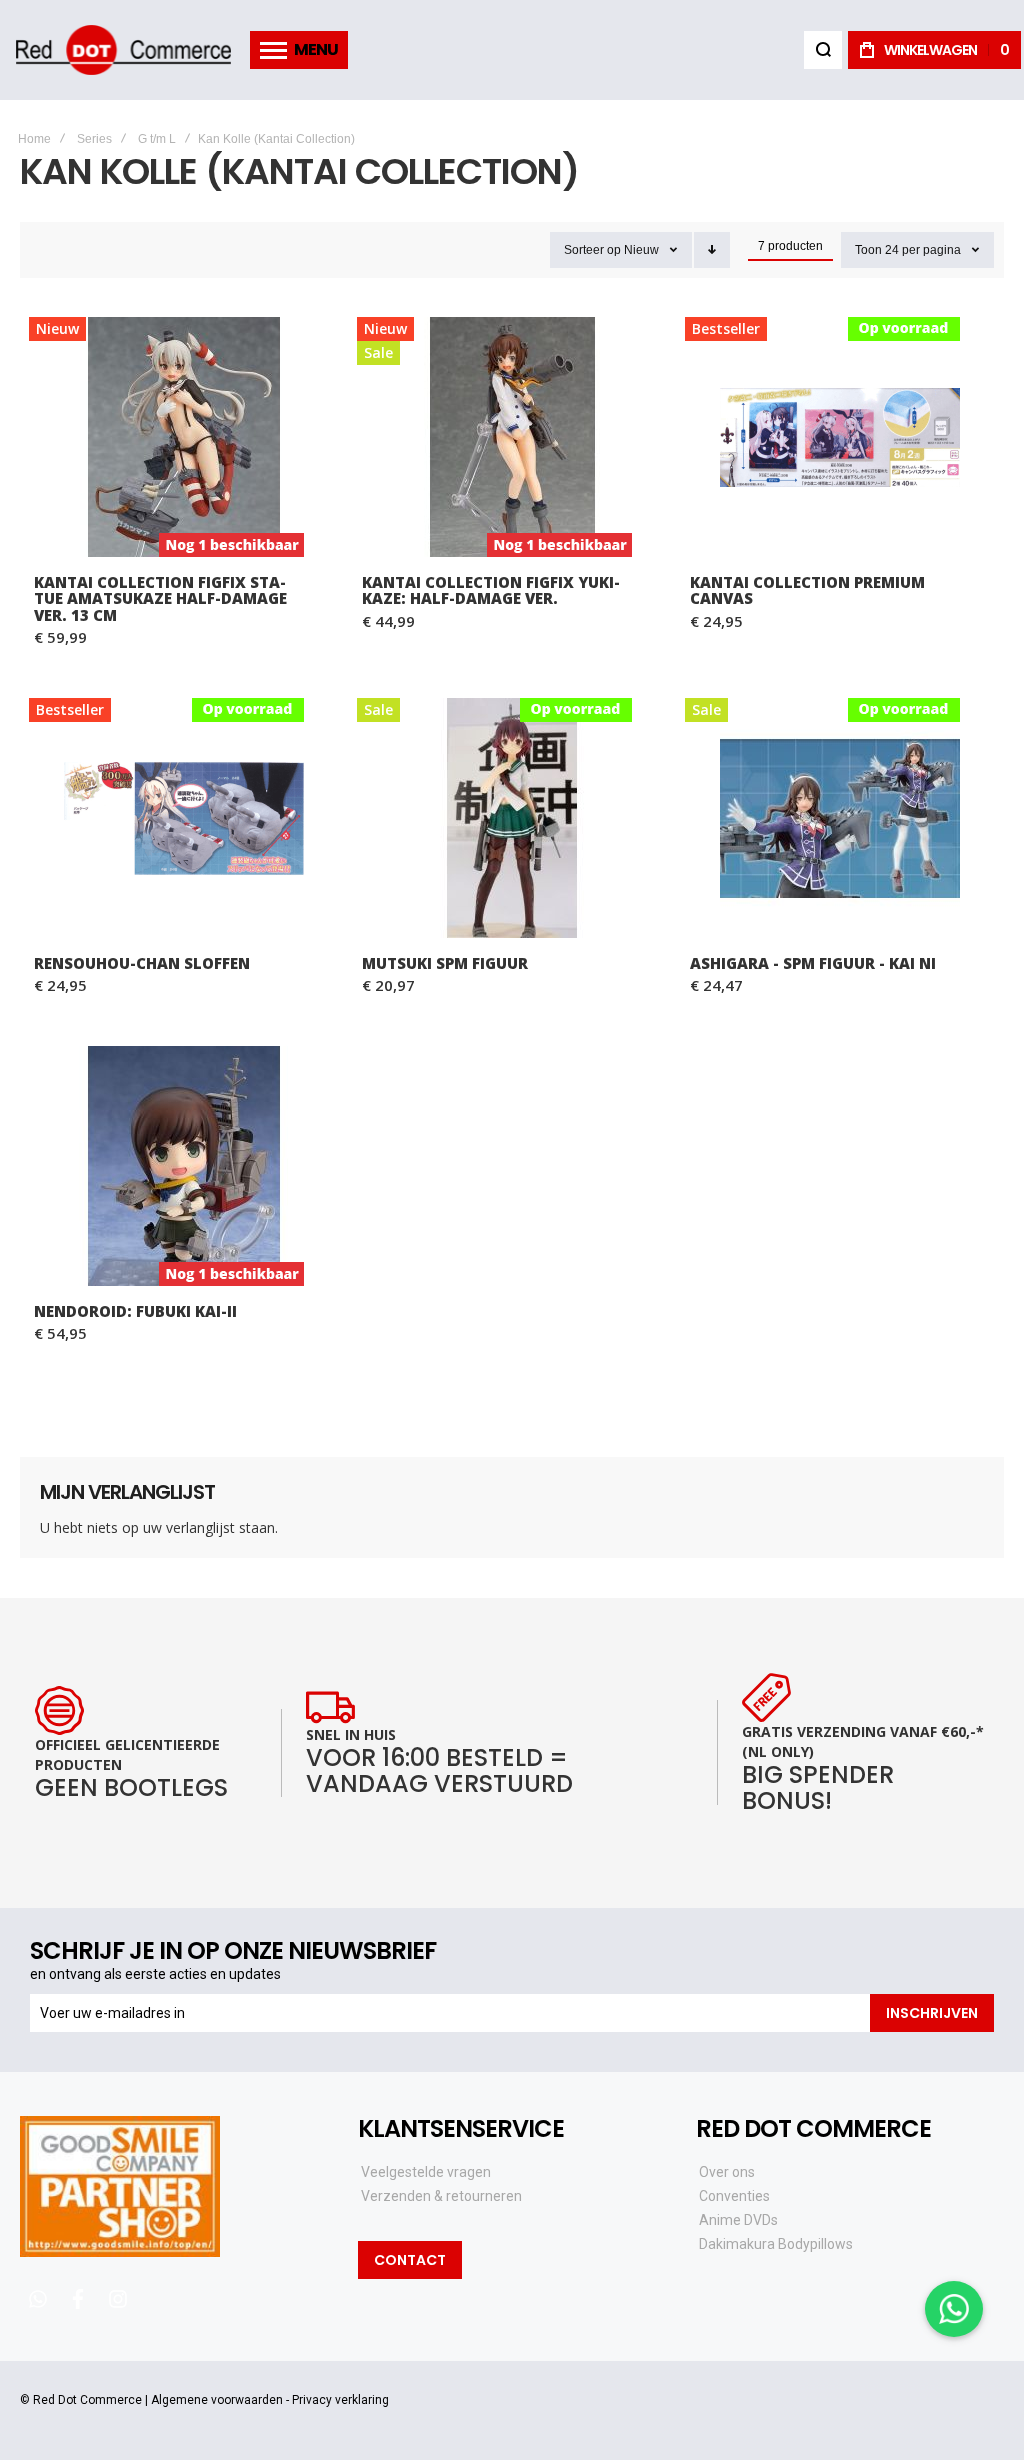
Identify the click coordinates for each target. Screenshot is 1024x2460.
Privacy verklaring (340, 2400)
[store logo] (123, 50)
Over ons (727, 2172)
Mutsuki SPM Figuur (512, 818)
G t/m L (157, 139)
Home (34, 139)
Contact (410, 2260)
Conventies (734, 2196)
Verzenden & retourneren (441, 2196)
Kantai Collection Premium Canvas (840, 437)
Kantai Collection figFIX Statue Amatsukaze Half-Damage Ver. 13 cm (184, 437)
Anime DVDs (738, 2220)
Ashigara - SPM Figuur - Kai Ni (840, 818)
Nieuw (641, 250)
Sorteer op (592, 250)
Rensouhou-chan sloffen (184, 818)
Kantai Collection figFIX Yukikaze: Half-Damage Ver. (512, 437)
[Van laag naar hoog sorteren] (712, 250)
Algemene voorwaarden (217, 2400)
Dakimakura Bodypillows (776, 2244)
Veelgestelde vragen (426, 2172)
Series (94, 139)
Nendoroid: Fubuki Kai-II (184, 1166)
